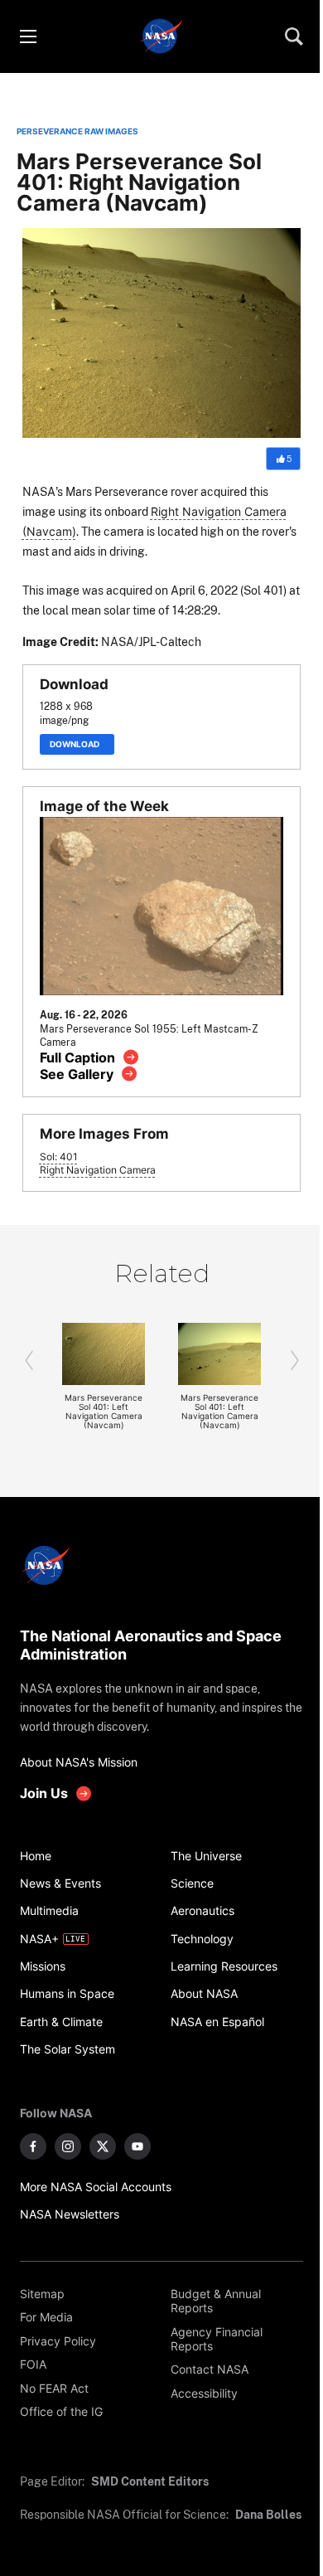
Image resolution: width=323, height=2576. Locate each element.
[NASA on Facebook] (33, 2146)
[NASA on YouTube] (137, 2146)
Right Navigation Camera (98, 1170)
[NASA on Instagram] (68, 2146)
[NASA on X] (103, 2146)
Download (77, 744)
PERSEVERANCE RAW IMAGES (77, 131)
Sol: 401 (59, 1157)
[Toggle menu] (27, 36)
